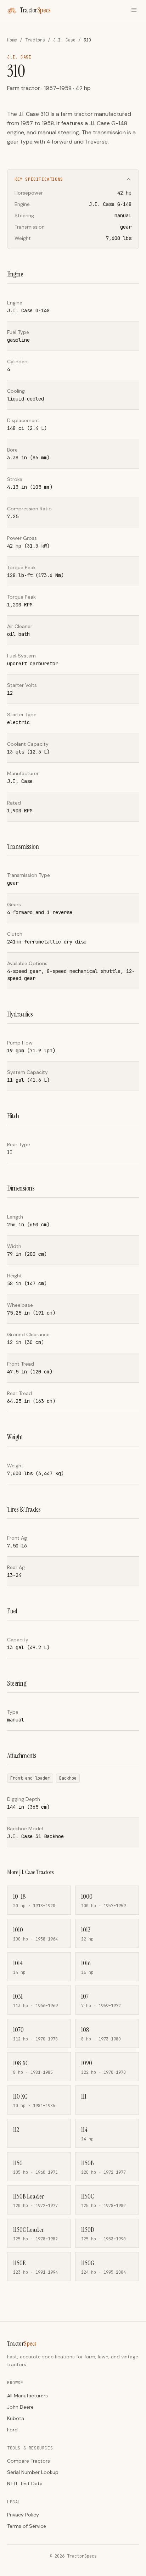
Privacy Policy (23, 2515)
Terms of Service (27, 2526)
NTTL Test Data (25, 2483)
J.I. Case (64, 40)
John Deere (20, 2407)
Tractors (35, 40)
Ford (12, 2430)
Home (12, 40)
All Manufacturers (27, 2396)
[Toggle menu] (134, 10)
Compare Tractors (29, 2461)
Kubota (16, 2418)
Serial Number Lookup (33, 2472)
